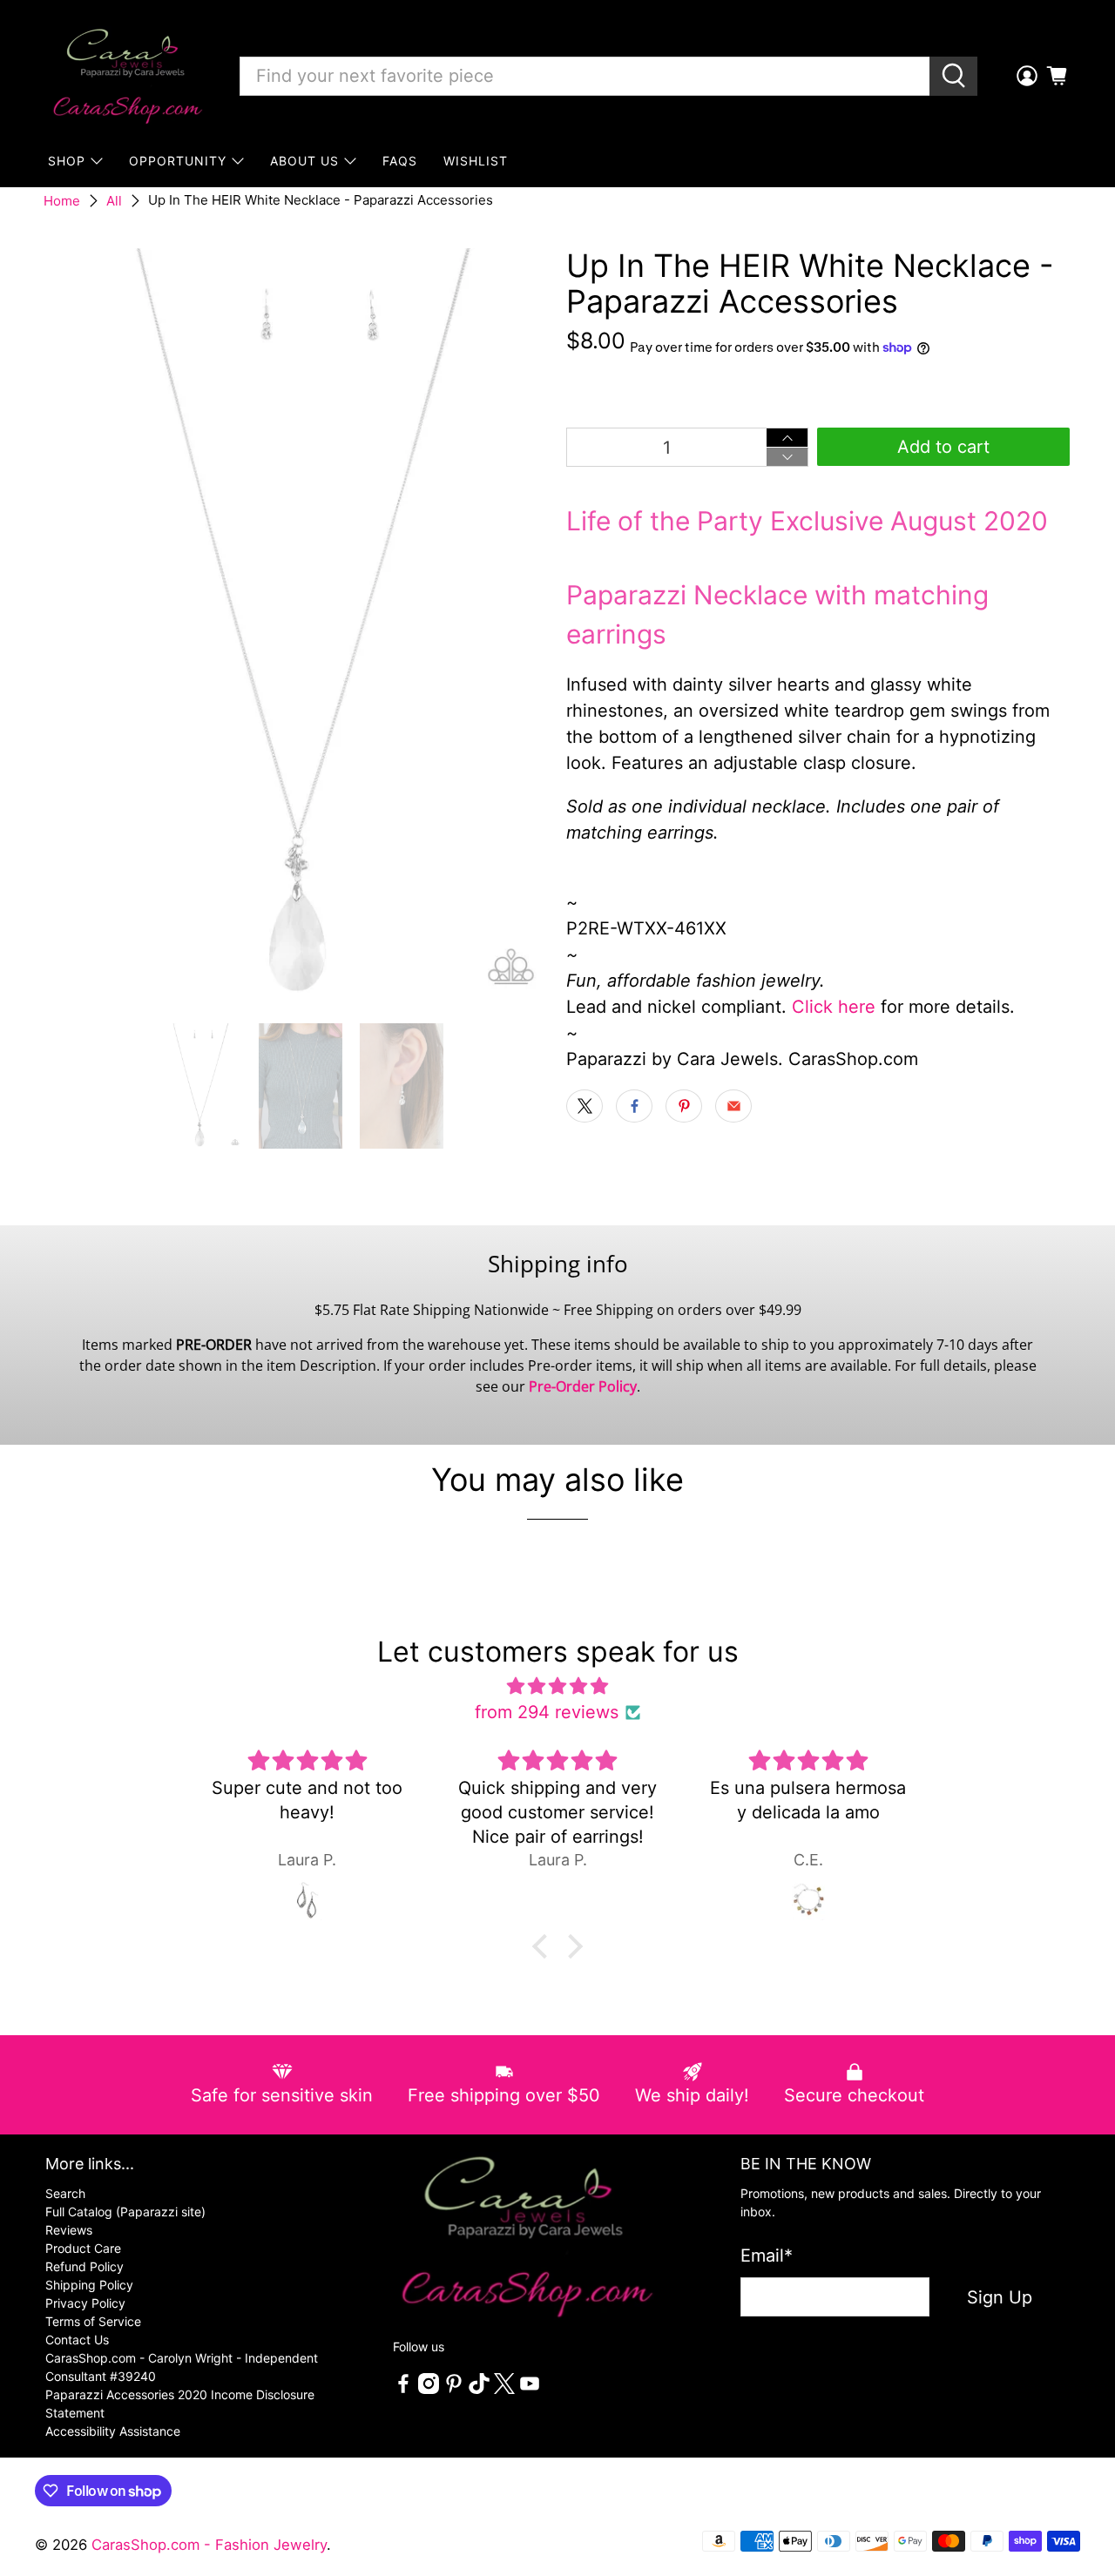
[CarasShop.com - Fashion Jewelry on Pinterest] (454, 2389)
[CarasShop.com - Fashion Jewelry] (126, 76)
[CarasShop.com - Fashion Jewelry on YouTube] (530, 2389)
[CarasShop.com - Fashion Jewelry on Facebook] (403, 2389)
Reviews (69, 2230)
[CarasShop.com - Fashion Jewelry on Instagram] (429, 2389)
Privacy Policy (85, 2303)
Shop (67, 161)
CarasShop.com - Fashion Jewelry (209, 2545)
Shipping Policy (89, 2285)
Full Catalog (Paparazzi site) (125, 2212)
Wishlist (476, 161)
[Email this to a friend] (733, 1106)
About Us (304, 161)
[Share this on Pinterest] (684, 1106)
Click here (834, 1007)
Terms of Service (93, 2321)
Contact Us (77, 2340)
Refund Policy (84, 2266)
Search (65, 2193)
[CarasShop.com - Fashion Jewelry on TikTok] (479, 2389)
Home (62, 201)
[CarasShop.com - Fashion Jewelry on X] (504, 2389)
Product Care (83, 2248)
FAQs (400, 161)
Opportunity (178, 161)
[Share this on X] (585, 1106)
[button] (544, 1946)
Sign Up (1000, 2297)
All (114, 201)
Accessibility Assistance (113, 2431)
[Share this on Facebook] (634, 1106)
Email (767, 2256)
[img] (557, 1686)
